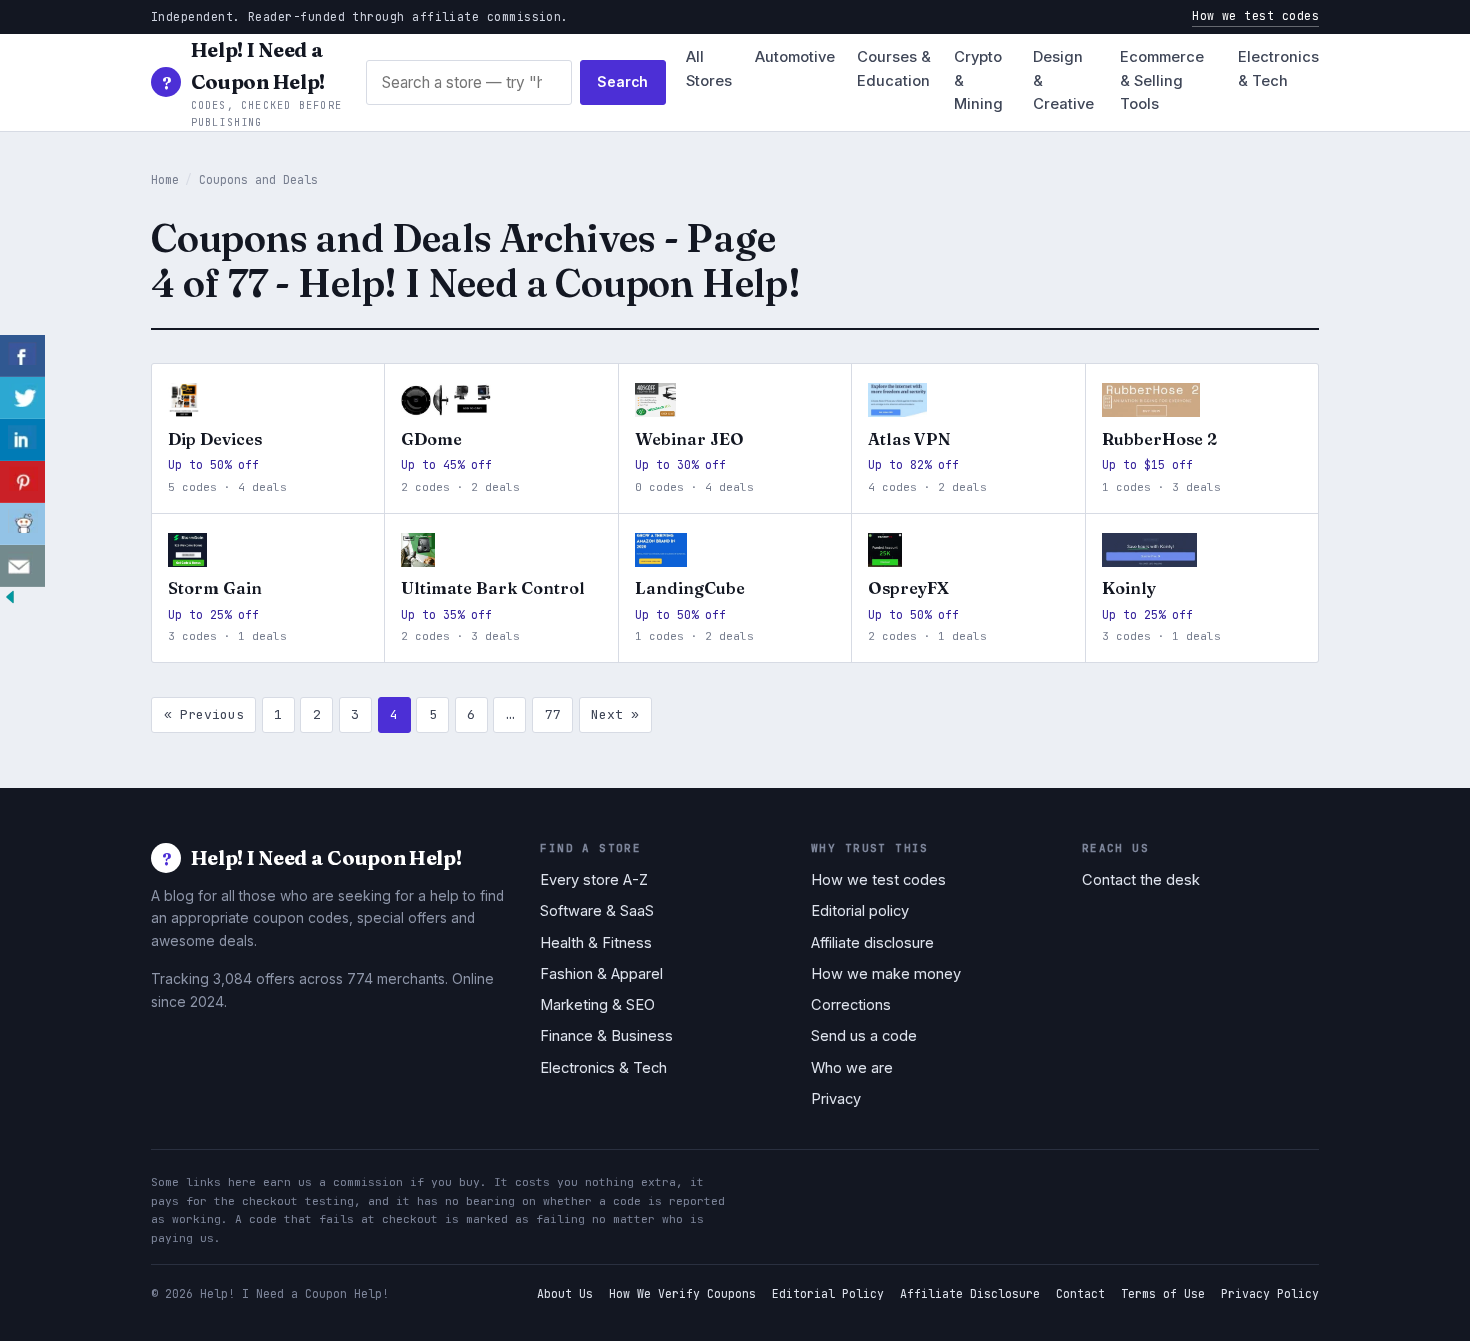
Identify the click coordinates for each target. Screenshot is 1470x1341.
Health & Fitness (596, 943)
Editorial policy (860, 911)
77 (553, 714)
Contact (1080, 1293)
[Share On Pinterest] (22, 482)
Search (622, 82)
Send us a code (864, 1036)
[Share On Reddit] (22, 524)
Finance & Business (606, 1036)
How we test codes (1255, 15)
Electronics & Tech (1278, 69)
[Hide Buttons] (10, 601)
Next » (615, 714)
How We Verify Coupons (682, 1293)
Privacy (836, 1099)
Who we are (852, 1068)
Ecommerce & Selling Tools (1162, 81)
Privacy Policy (1270, 1293)
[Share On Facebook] (22, 356)
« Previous (204, 714)
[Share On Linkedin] (22, 440)
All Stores (709, 69)
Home (165, 179)
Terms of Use (1163, 1293)
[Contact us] (22, 566)
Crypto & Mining (978, 81)
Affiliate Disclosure (970, 1293)
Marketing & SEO (597, 1005)
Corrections (851, 1005)
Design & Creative (1063, 81)
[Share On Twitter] (22, 398)
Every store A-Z (594, 880)
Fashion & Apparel (601, 974)
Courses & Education (894, 69)
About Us (565, 1293)
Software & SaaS (597, 911)
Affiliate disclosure (872, 943)
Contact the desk (1141, 880)
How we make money (886, 974)
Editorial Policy (828, 1293)
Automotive (795, 57)
